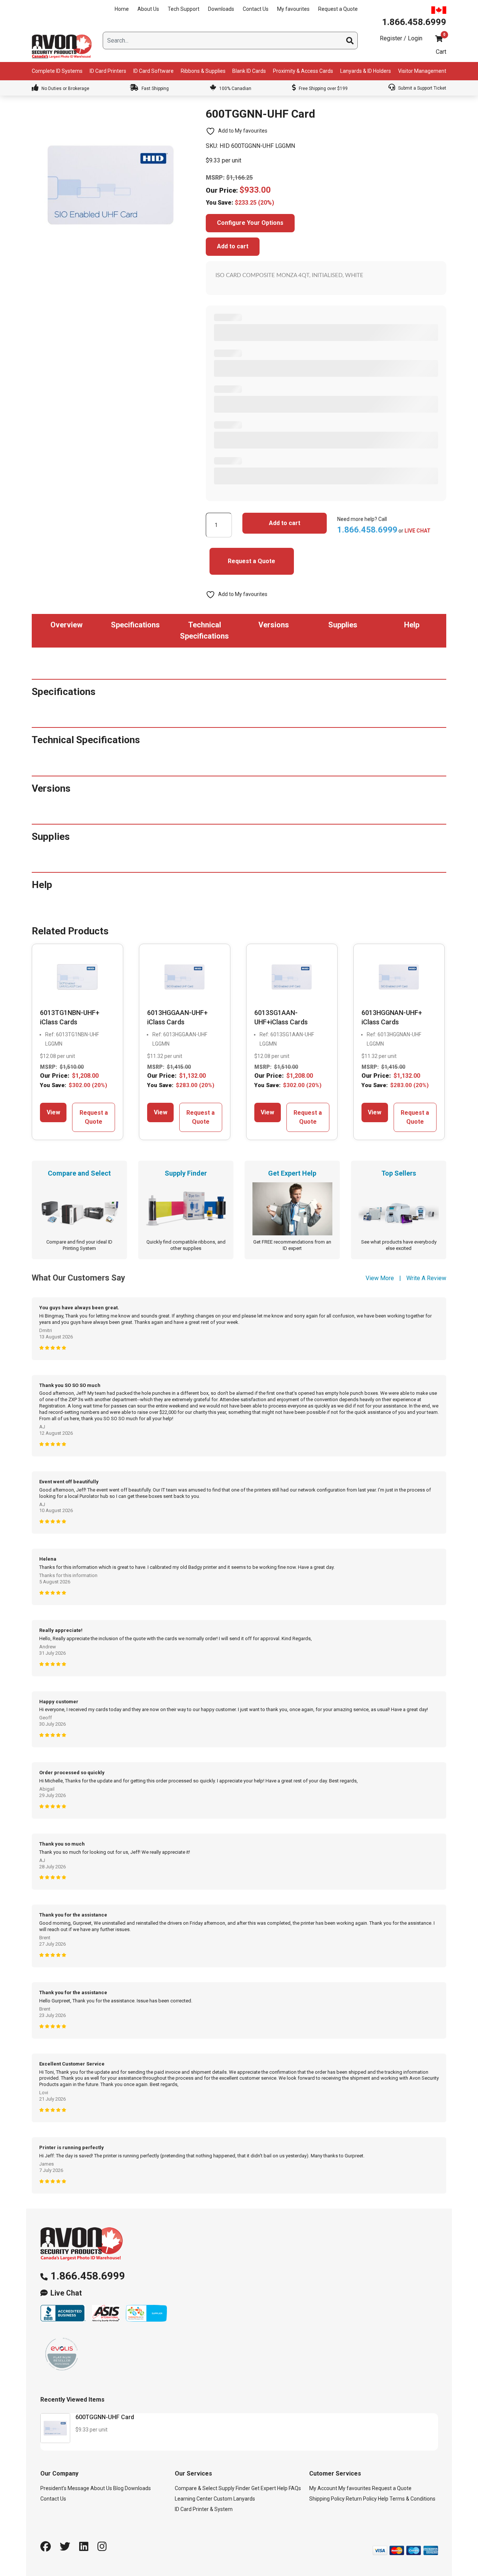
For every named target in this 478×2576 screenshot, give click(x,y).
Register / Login (401, 38)
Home (122, 9)
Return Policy (361, 2499)
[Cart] (439, 39)
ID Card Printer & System (204, 2509)
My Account (323, 2488)
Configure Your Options (250, 223)
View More (380, 1278)
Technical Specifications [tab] (204, 630)
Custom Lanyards (234, 2499)
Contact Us (256, 9)
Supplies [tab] (343, 625)
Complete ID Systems (57, 71)
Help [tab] (412, 625)
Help (383, 2499)
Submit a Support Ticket (422, 88)
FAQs (295, 2488)
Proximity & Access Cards (303, 71)
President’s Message (65, 2488)
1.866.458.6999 (88, 2276)
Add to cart (233, 246)
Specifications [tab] (135, 625)
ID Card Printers (108, 71)
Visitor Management (422, 71)
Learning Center (194, 2499)
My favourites (293, 9)
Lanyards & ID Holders (366, 71)
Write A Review (426, 1278)
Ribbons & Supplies (203, 71)
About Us (148, 9)
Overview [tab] (66, 625)
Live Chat (66, 2293)
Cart (441, 52)
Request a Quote (338, 9)
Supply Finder (234, 2488)
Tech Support (184, 9)
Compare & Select (196, 2488)
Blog (118, 2488)
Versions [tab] (274, 625)
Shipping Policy (327, 2499)
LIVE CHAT (418, 531)
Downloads (221, 9)
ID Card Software (153, 71)
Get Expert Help (269, 2488)
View (53, 1112)
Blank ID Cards (249, 71)
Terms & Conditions (412, 2499)
